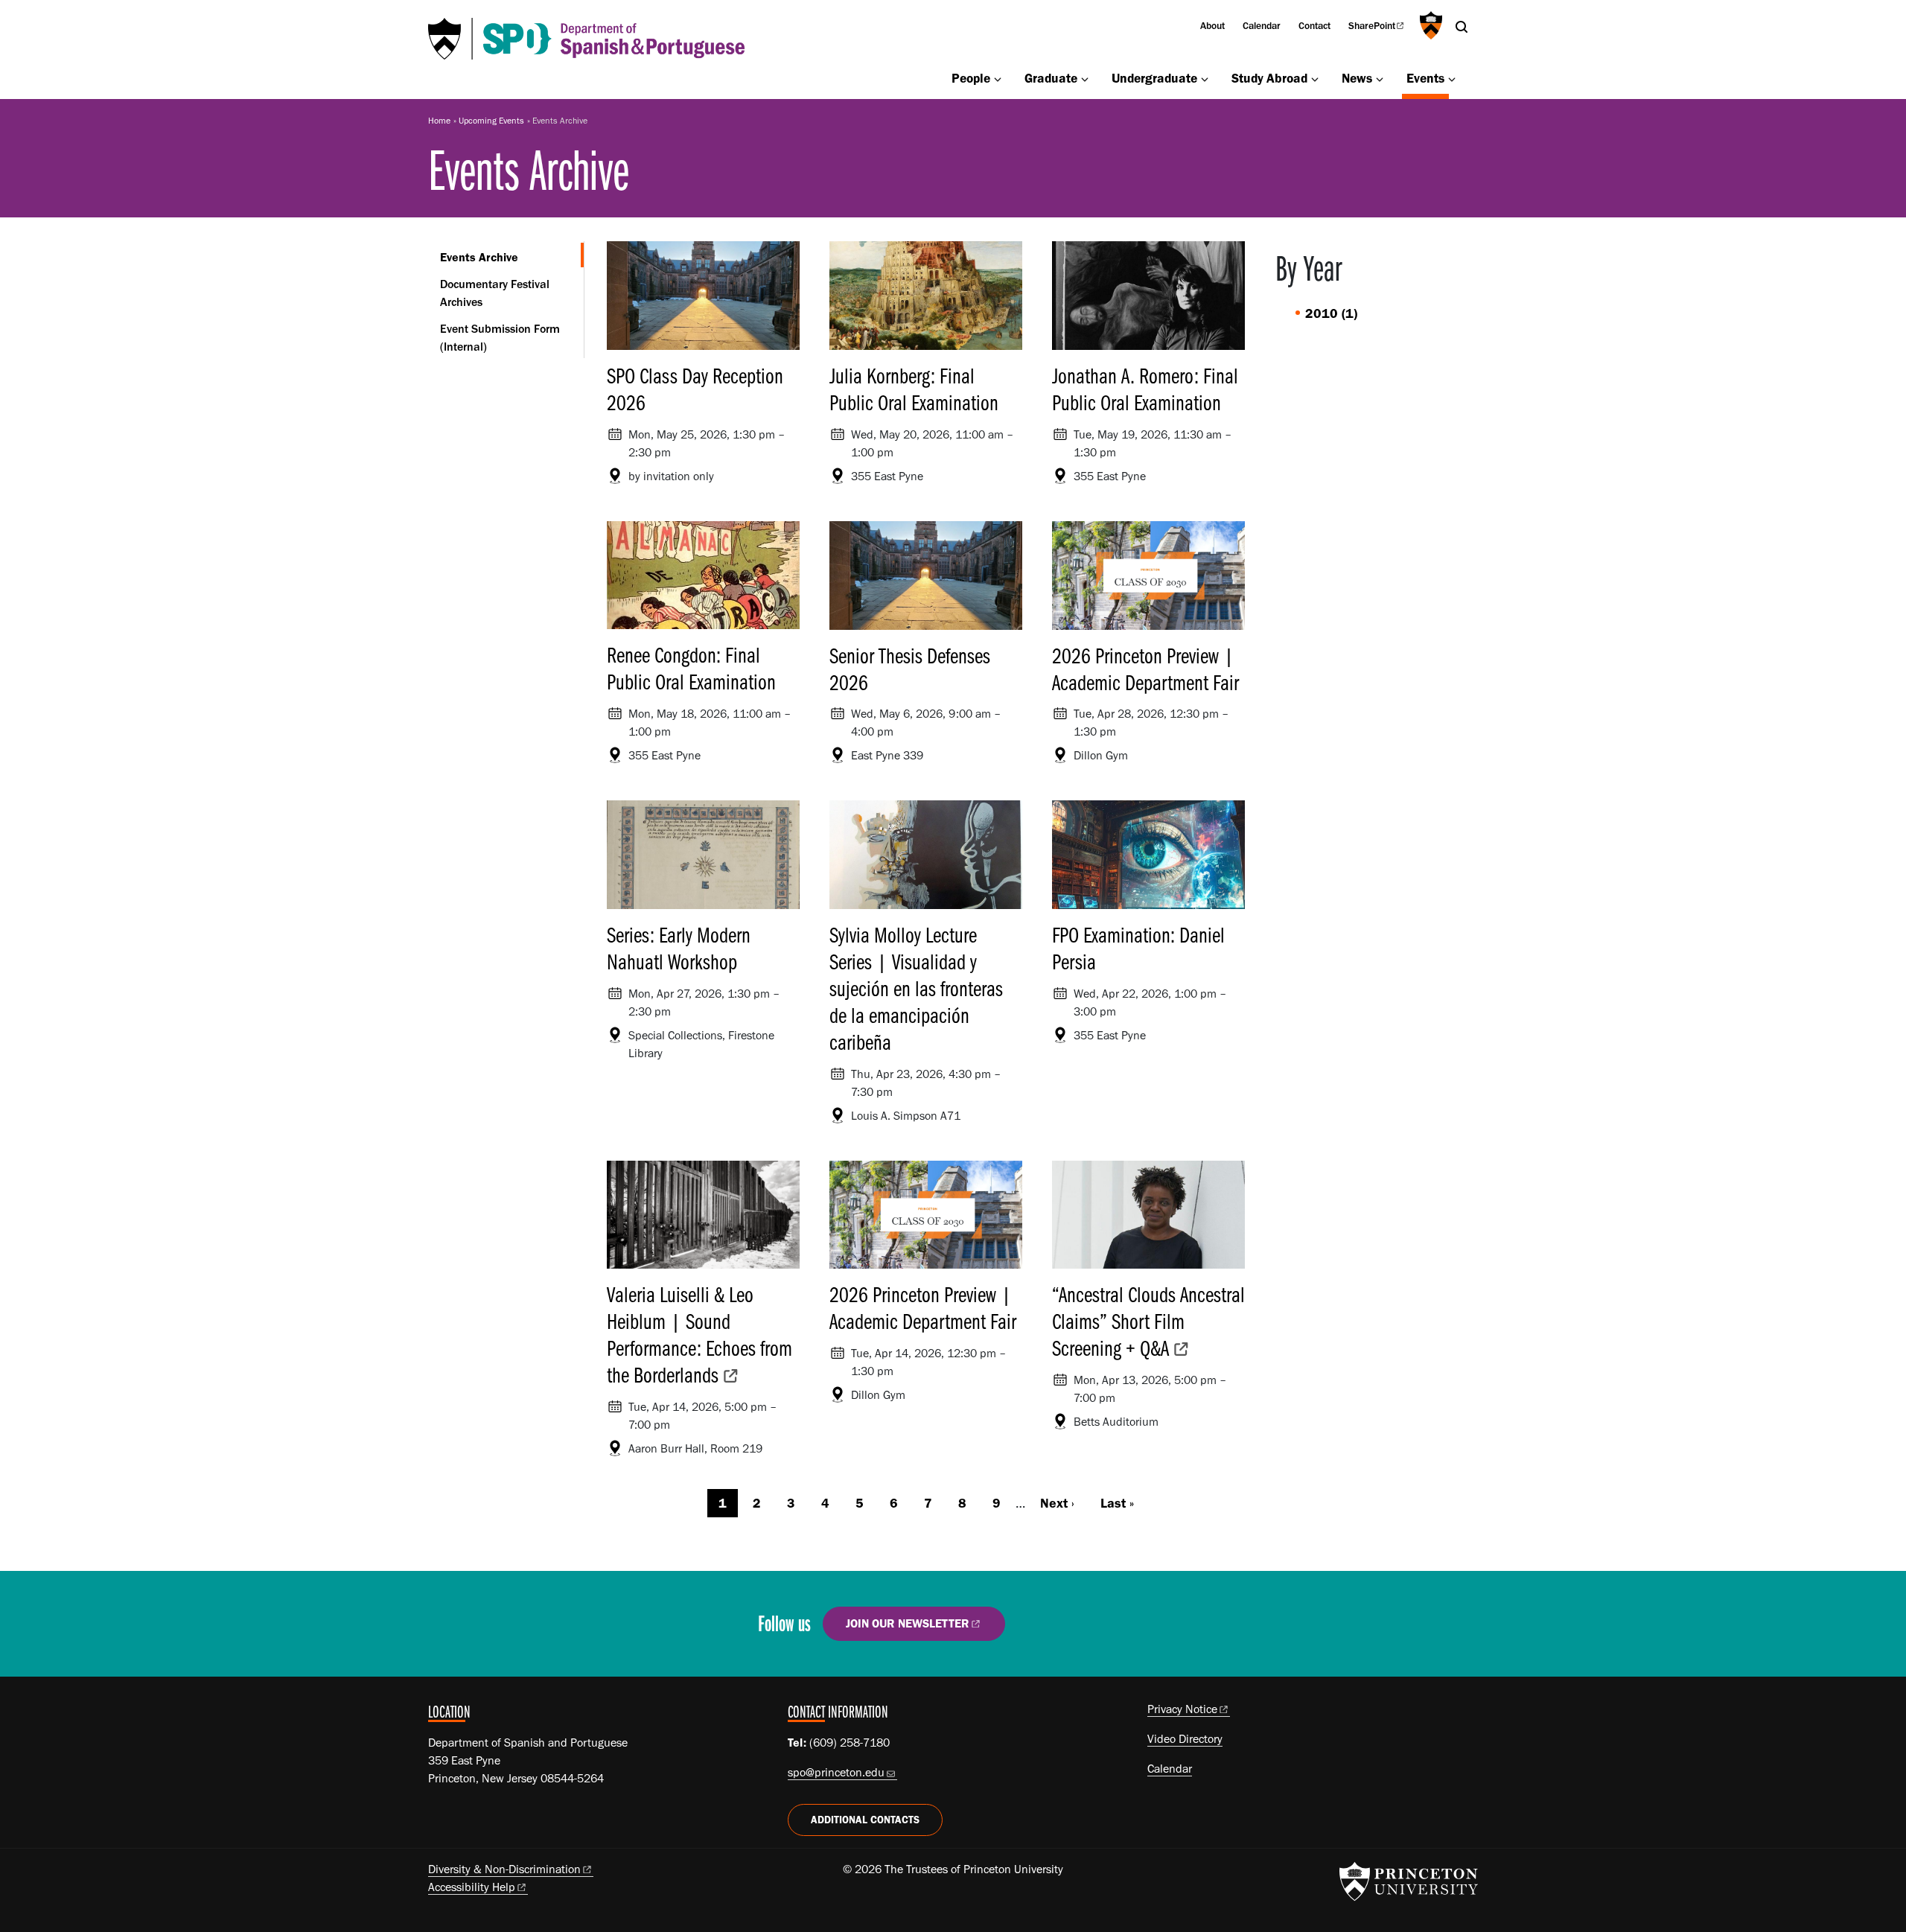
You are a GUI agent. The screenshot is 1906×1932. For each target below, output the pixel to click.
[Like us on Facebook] (1043, 1629)
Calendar (1262, 25)
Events (1428, 77)
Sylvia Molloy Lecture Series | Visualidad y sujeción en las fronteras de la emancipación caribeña (916, 988)
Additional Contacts (865, 1820)
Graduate (1051, 78)
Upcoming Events (491, 121)
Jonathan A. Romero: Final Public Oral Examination (1145, 389)
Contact (1314, 25)
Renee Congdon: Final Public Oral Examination (691, 668)
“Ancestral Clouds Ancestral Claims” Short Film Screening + (1148, 1321)
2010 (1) (1331, 313)
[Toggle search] (1462, 27)
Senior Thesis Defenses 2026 (910, 669)
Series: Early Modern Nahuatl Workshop (679, 948)
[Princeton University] (1429, 25)
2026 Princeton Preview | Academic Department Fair (1145, 669)
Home (439, 121)
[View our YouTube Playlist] (1128, 1629)
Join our (908, 1623)
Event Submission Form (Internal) (500, 338)
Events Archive (512, 257)
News (1357, 78)
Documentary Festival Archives (495, 293)
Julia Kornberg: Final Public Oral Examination (914, 389)
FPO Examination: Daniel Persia (1138, 948)
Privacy (1182, 1709)
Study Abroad (1269, 78)
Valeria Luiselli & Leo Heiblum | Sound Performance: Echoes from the (699, 1334)
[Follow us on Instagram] (1086, 1629)
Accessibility (472, 1887)
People (971, 78)
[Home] (586, 39)
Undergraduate (1154, 78)
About (1212, 25)
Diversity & (504, 1869)
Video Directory (1185, 1739)
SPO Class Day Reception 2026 (695, 389)
